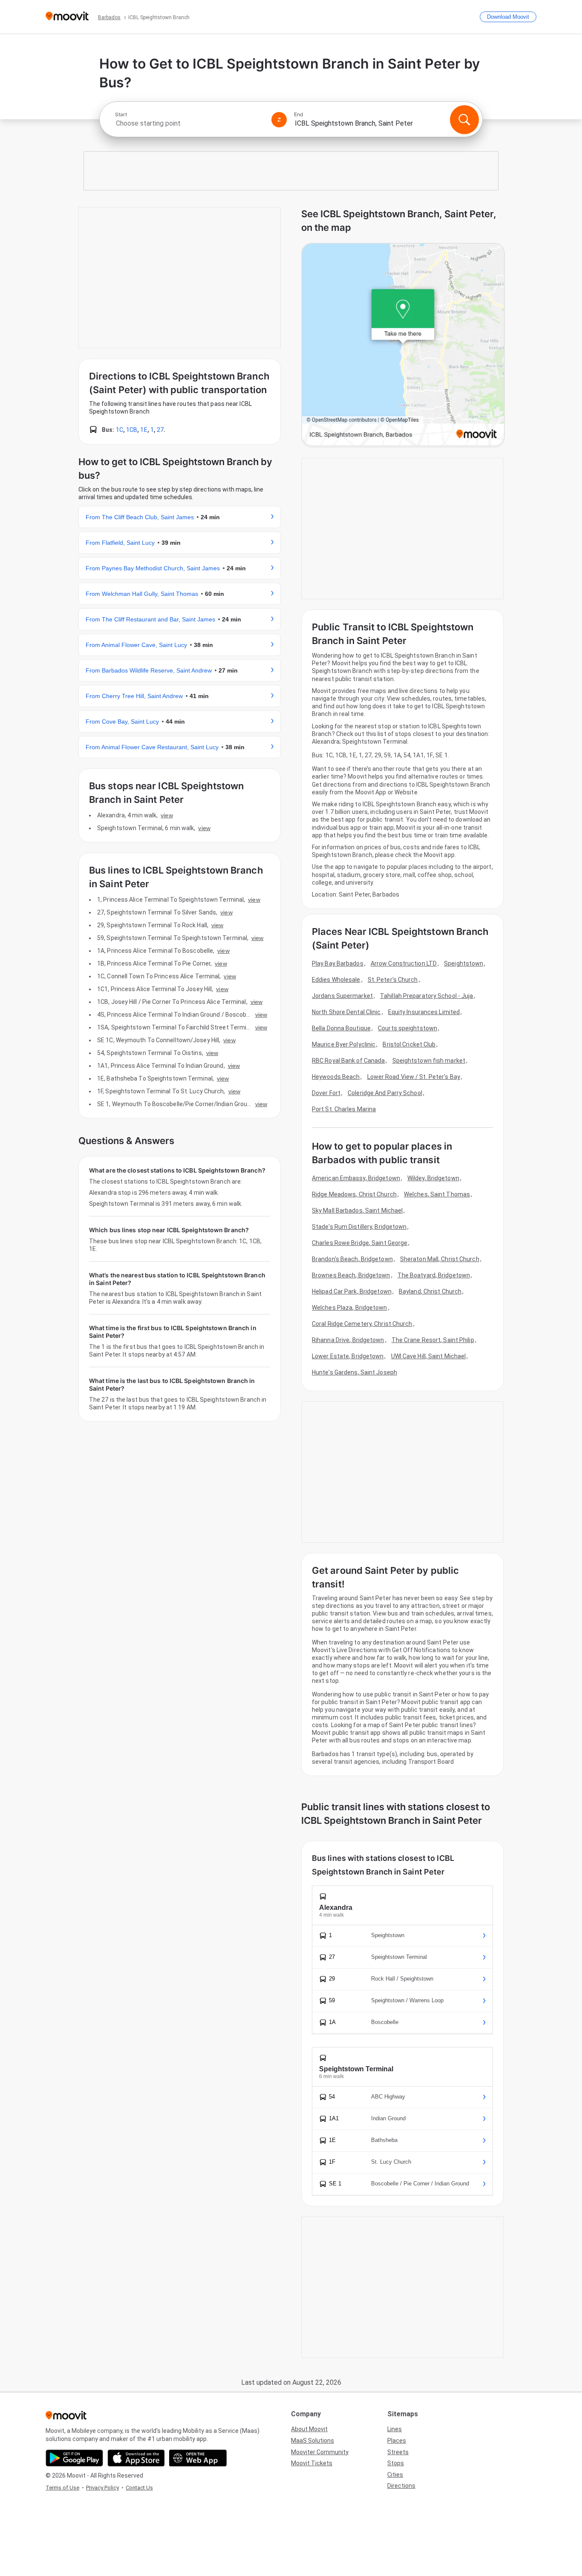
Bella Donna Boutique (341, 1028)
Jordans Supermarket (342, 996)
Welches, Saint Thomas (437, 1194)
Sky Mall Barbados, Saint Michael (357, 1210)
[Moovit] (67, 17)
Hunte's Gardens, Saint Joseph (354, 1372)
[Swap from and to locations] (279, 120)
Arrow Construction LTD (404, 963)
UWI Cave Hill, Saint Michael (429, 1356)
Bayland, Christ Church (430, 1291)
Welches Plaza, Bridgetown (350, 1308)
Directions (401, 2486)
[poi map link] (403, 345)
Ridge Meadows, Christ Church (354, 1194)
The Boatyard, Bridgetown (434, 1275)
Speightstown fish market (429, 1061)
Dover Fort (326, 1093)
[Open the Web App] (198, 2458)
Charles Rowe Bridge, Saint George (360, 1243)
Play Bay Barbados (338, 963)
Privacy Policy (102, 2488)
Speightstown (464, 963)
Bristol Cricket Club (409, 1044)
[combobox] (190, 123)
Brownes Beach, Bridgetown (351, 1275)
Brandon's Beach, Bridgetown (352, 1259)
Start (121, 115)
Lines (395, 2429)
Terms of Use (62, 2488)
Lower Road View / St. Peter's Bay (414, 1077)
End (299, 115)
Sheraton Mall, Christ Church (440, 1259)
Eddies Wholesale (336, 980)
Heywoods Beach (336, 1077)
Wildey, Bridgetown (433, 1178)
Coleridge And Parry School (385, 1093)
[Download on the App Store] (136, 2458)
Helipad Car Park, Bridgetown (352, 1291)
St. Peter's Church (393, 980)
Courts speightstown (408, 1028)
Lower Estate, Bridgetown (348, 1356)
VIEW (167, 815)
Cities (395, 2475)
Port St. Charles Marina (344, 1109)
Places (397, 2441)
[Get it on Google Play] (74, 2458)
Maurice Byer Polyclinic (344, 1044)
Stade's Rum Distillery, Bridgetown (359, 1227)
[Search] (464, 120)
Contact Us (139, 2488)
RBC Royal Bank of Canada (348, 1061)
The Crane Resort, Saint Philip (433, 1340)
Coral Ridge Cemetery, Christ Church (362, 1324)
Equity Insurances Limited (424, 1012)
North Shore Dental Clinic (346, 1012)
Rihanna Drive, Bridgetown (348, 1340)
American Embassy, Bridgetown (356, 1178)
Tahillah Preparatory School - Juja (426, 996)
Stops (396, 2463)
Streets (398, 2452)
